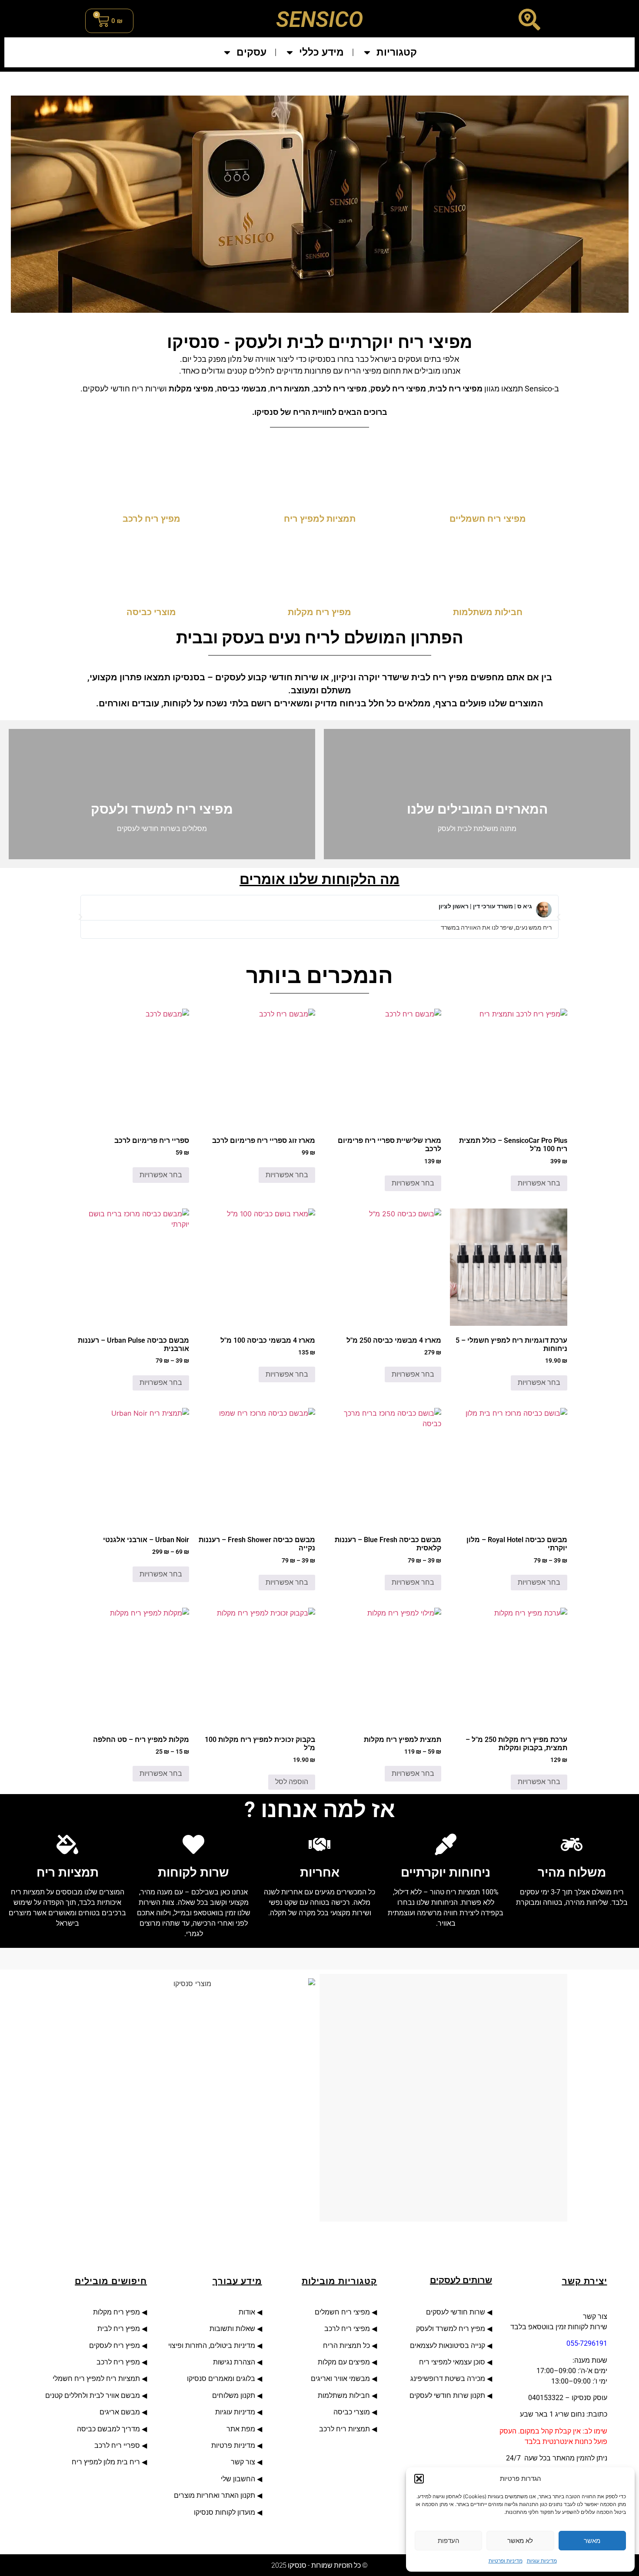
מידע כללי (321, 52)
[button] (419, 2479)
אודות (245, 2312)
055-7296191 (587, 2343)
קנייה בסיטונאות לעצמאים (448, 2346)
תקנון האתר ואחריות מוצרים (215, 2495)
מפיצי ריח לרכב (346, 2329)
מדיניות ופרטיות (506, 2561)
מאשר (592, 2541)
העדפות (449, 2541)
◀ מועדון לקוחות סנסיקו (228, 2512)
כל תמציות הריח (346, 2346)
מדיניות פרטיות (233, 2445)
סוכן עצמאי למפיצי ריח (452, 2362)
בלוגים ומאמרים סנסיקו (221, 2379)
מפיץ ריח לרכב (118, 2362)
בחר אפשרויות (539, 1183)
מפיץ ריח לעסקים (115, 2346)
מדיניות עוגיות (542, 2561)
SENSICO (319, 20)
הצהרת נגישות (233, 2362)
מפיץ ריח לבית (119, 2329)
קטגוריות (397, 52)
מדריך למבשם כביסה (108, 2429)
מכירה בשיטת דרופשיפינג (448, 2379)
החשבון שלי (238, 2479)
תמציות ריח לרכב (344, 2429)
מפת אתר (241, 2429)
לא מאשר (520, 2541)
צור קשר (243, 2462)
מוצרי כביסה (351, 2412)
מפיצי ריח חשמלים (341, 2312)
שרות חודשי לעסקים (455, 2312)
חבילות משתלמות (344, 2396)
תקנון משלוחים (234, 2396)
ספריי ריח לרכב (117, 2445)
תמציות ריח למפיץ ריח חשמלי (96, 2379)
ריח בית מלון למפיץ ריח (106, 2462)
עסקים (251, 52)
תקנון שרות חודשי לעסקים (447, 2396)
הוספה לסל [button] (292, 1782)
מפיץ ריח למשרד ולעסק (451, 2329)
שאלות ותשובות (232, 2329)
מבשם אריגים (120, 2412)
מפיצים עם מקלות (344, 2362)
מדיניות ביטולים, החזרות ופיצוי (211, 2346)
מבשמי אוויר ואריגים (339, 2379)
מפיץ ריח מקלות (116, 2312)
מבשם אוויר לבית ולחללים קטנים (93, 2396)
